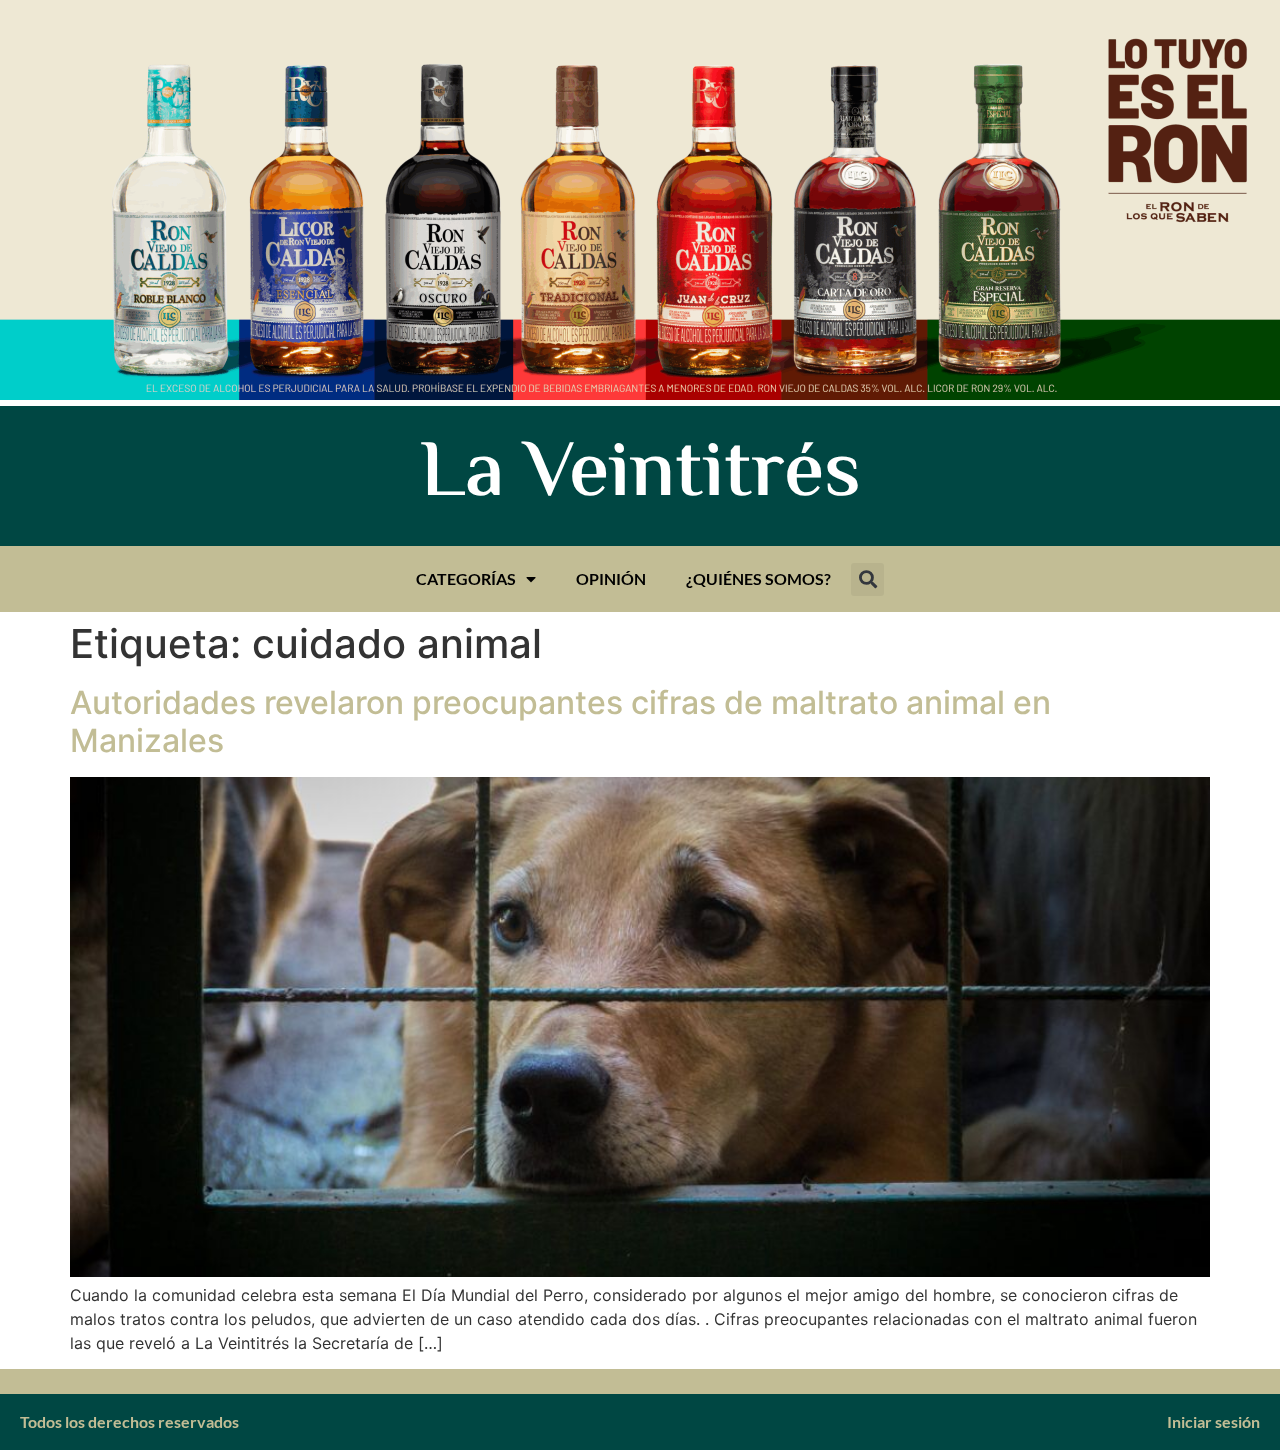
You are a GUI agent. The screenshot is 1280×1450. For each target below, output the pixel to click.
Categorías (466, 578)
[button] (867, 579)
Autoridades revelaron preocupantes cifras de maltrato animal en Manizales (560, 721)
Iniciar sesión (1213, 1421)
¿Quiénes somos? (758, 578)
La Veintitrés (640, 476)
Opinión (611, 578)
